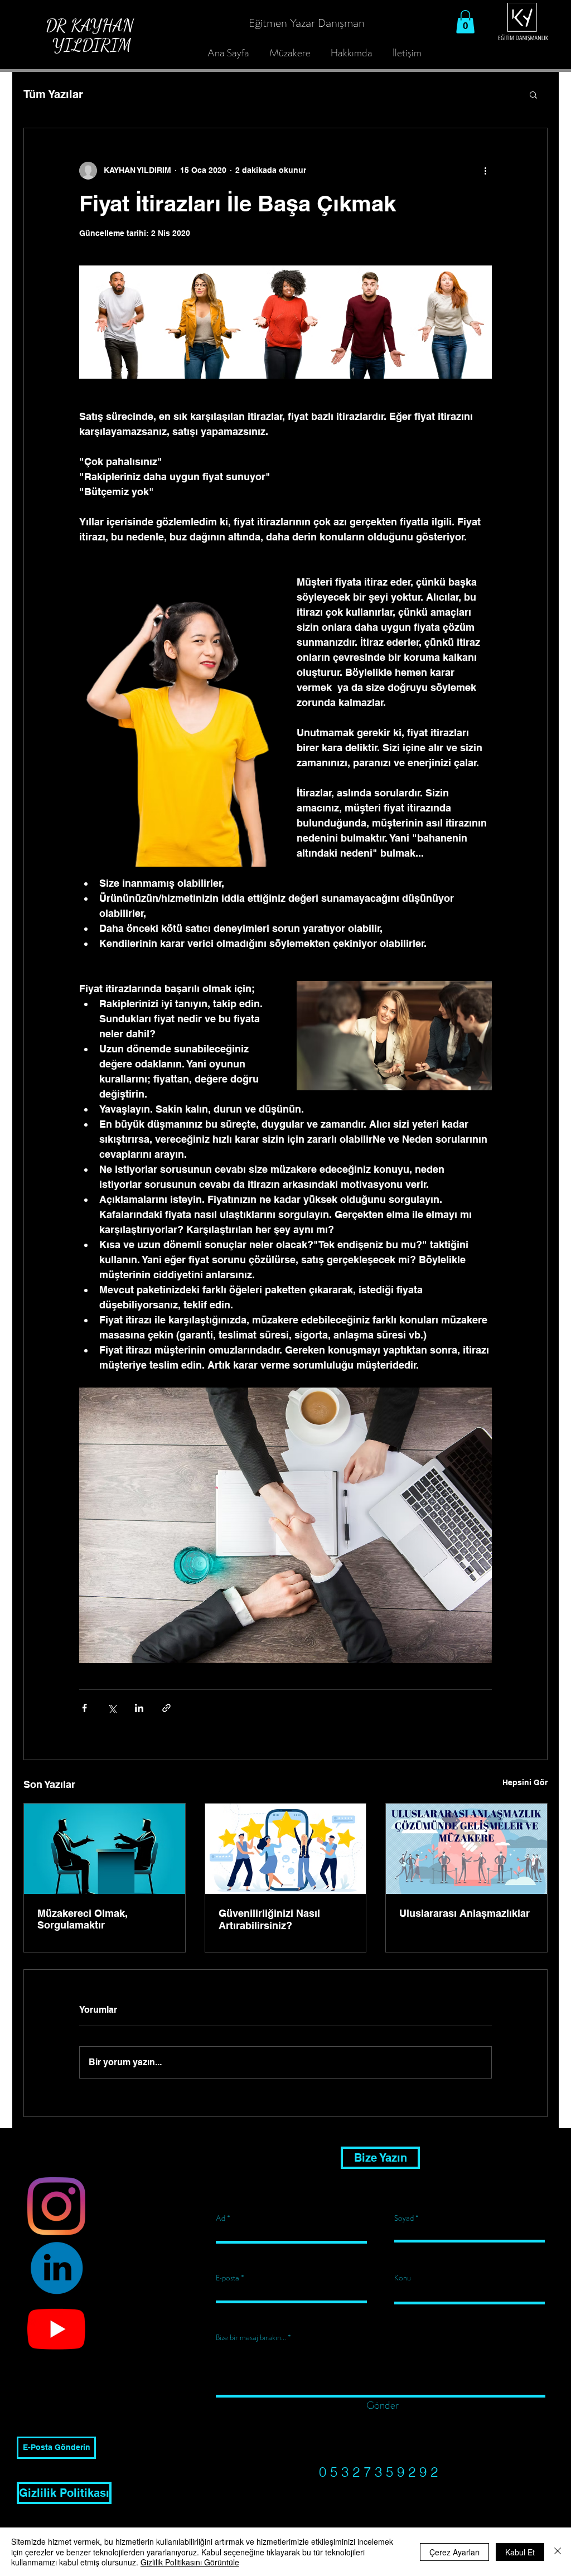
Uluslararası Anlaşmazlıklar (464, 1913)
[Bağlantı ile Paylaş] (166, 1708)
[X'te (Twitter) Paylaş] (112, 1708)
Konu (403, 2278)
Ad (221, 2219)
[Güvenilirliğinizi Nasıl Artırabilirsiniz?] (286, 1849)
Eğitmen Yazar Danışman (307, 23)
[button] (465, 22)
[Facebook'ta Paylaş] (84, 1708)
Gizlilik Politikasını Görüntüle (190, 2562)
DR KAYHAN (90, 35)
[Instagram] (56, 2206)
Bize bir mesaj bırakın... (251, 2338)
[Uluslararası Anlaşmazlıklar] (466, 1849)
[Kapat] (558, 2552)
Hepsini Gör (525, 1782)
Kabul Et (520, 2552)
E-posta (228, 2278)
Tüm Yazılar (53, 94)
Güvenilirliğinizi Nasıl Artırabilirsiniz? (269, 1919)
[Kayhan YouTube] (56, 2329)
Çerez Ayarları (454, 2552)
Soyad (404, 2219)
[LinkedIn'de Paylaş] (139, 1708)
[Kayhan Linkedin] (56, 2268)
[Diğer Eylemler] (485, 171)
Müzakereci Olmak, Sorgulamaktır (83, 1919)
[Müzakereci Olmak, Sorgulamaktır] (105, 1849)
